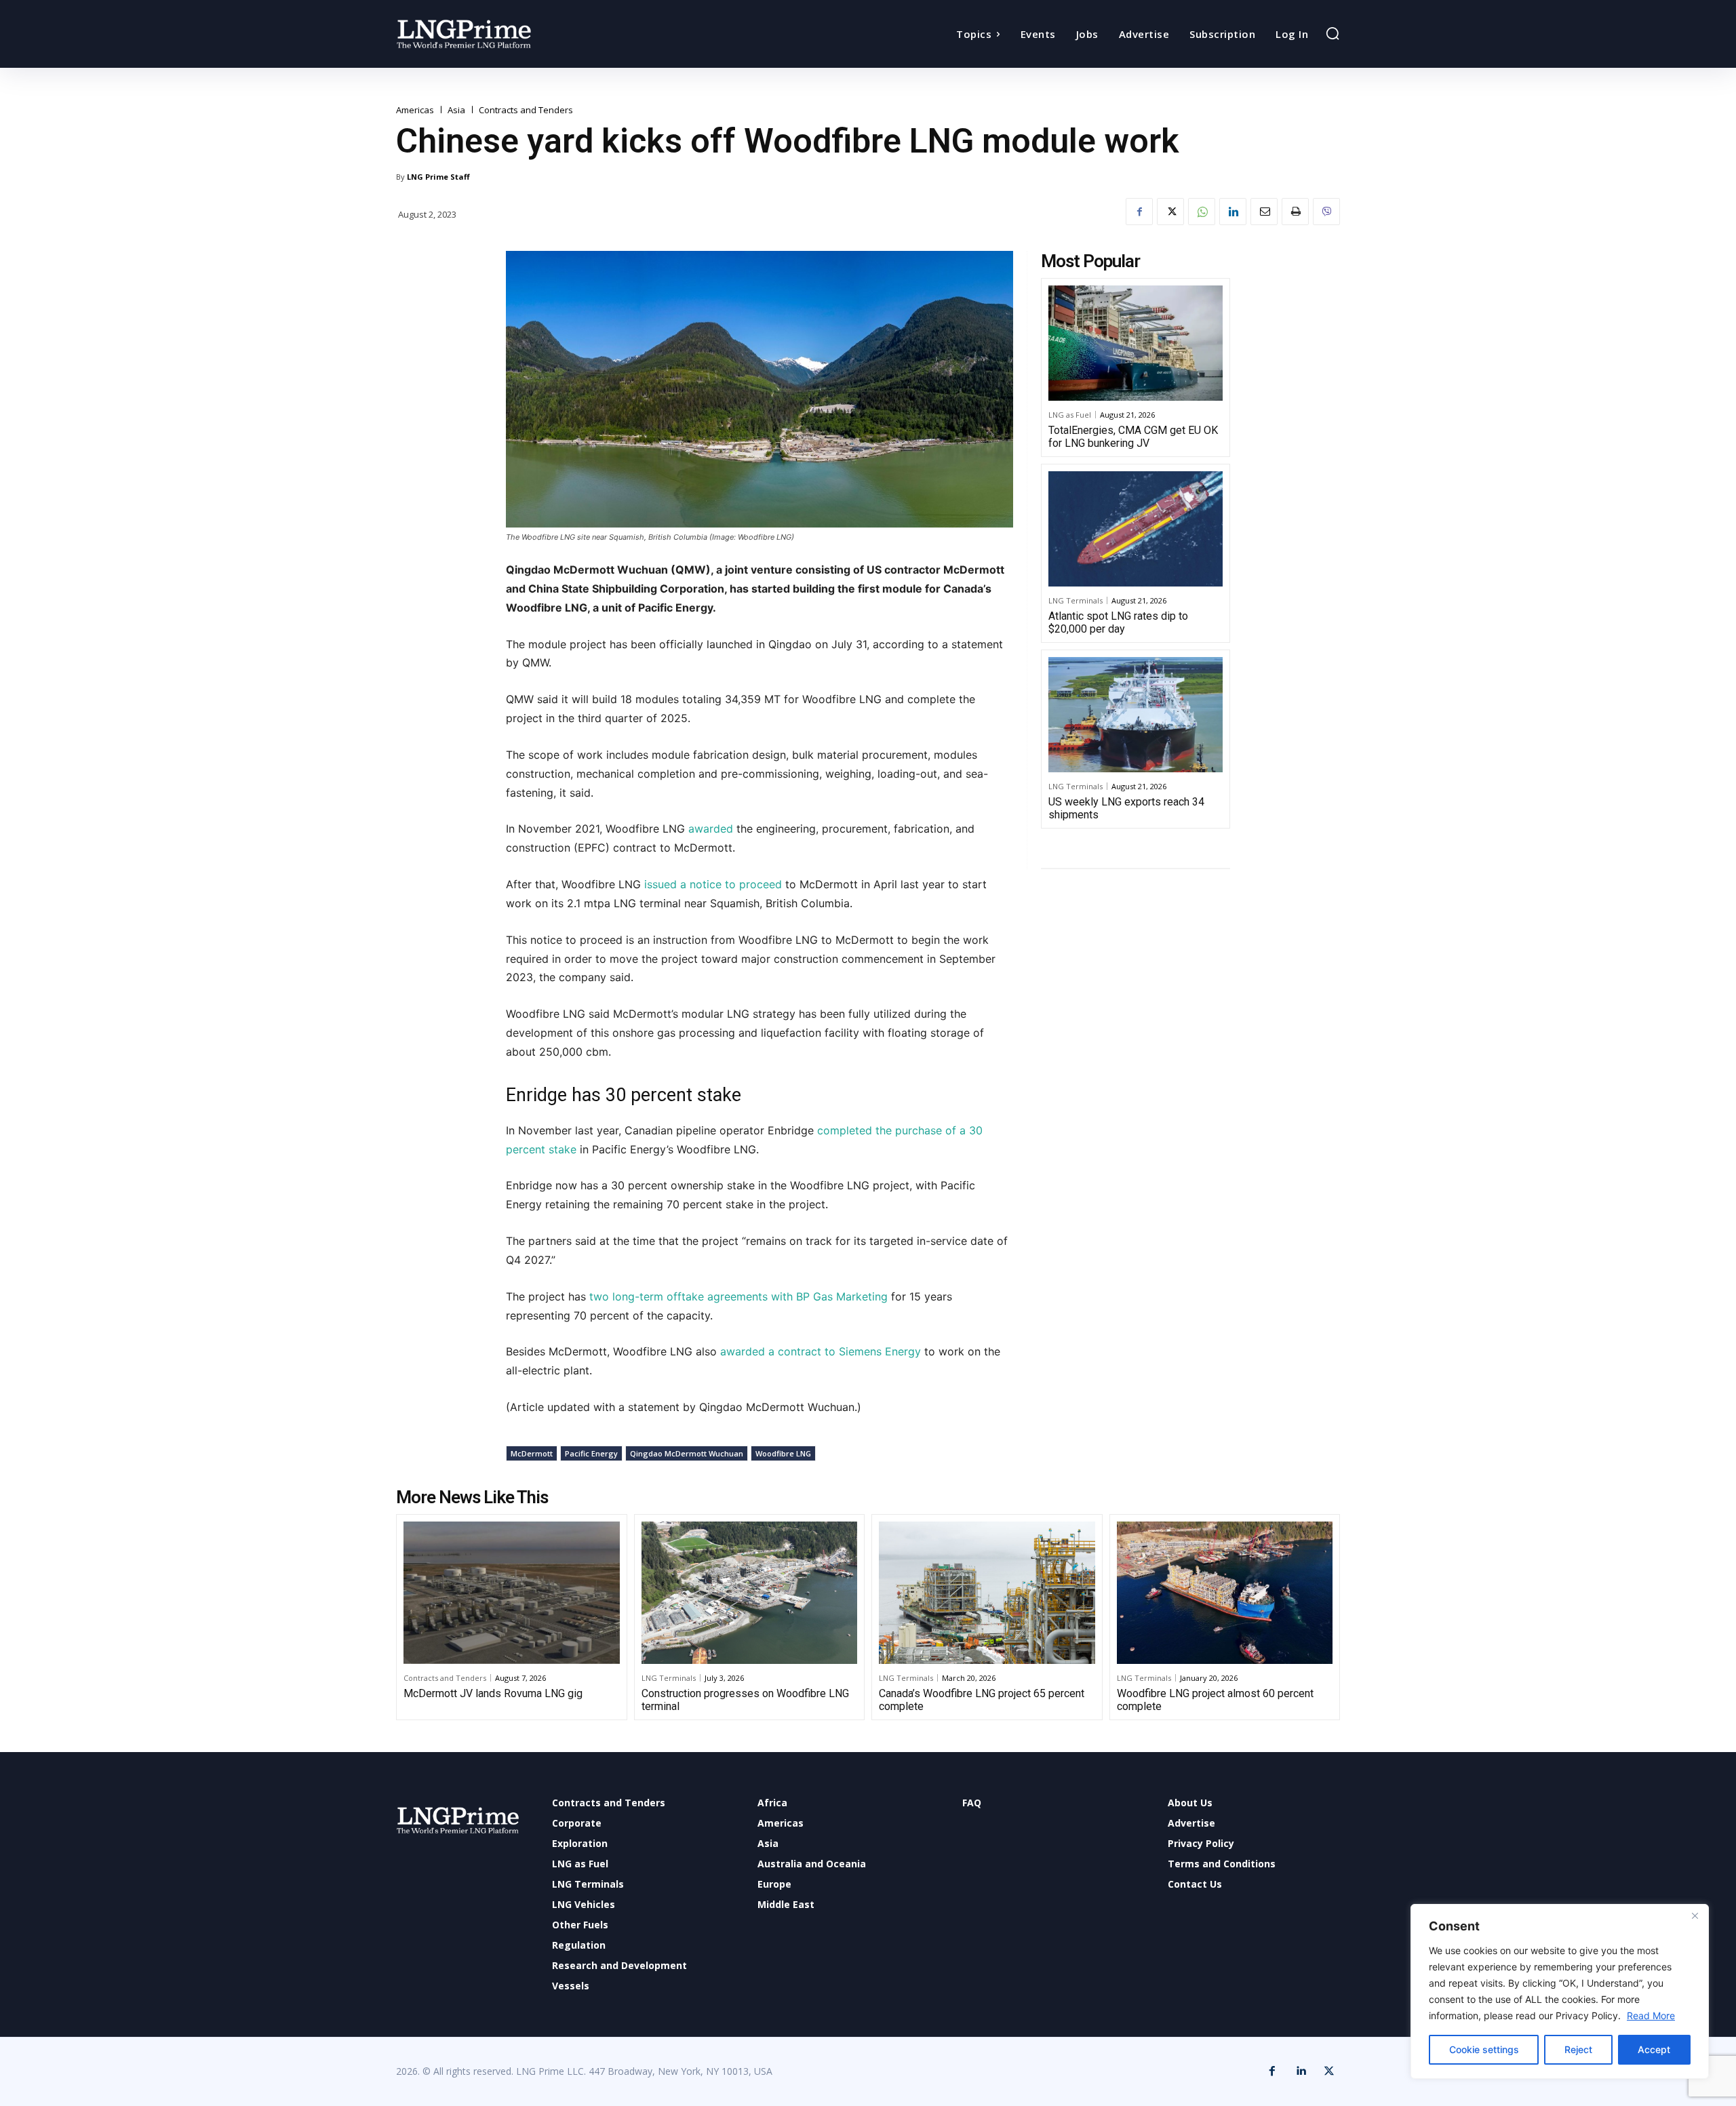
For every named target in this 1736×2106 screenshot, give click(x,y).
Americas (415, 110)
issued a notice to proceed (713, 884)
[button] (1333, 33)
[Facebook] (1139, 212)
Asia (456, 110)
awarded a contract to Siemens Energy (821, 1351)
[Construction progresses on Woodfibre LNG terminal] (750, 1593)
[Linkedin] (1233, 212)
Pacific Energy (591, 1453)
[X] (1170, 212)
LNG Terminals (1076, 600)
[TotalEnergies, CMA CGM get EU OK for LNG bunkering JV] (1136, 343)
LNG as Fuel (1070, 415)
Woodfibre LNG (783, 1453)
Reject (1578, 2049)
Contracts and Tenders (526, 110)
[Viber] (1326, 212)
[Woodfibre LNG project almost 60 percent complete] (1225, 1593)
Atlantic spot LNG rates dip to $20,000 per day (1118, 622)
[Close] (1695, 1915)
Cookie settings (1484, 2049)
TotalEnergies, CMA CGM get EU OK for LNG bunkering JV (1133, 437)
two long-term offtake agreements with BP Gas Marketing (738, 1296)
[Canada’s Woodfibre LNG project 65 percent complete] (987, 1593)
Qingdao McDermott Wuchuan (687, 1453)
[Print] (1295, 212)
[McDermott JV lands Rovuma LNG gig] (512, 1593)
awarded (712, 829)
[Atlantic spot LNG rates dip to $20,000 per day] (1136, 529)
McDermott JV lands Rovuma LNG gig (493, 1693)
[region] (1560, 1991)
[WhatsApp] (1202, 212)
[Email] (1264, 212)
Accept (1654, 2049)
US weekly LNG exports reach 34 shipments (1126, 808)
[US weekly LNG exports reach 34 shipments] (1136, 715)
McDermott (532, 1453)
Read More (1651, 2015)
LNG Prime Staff (438, 177)
